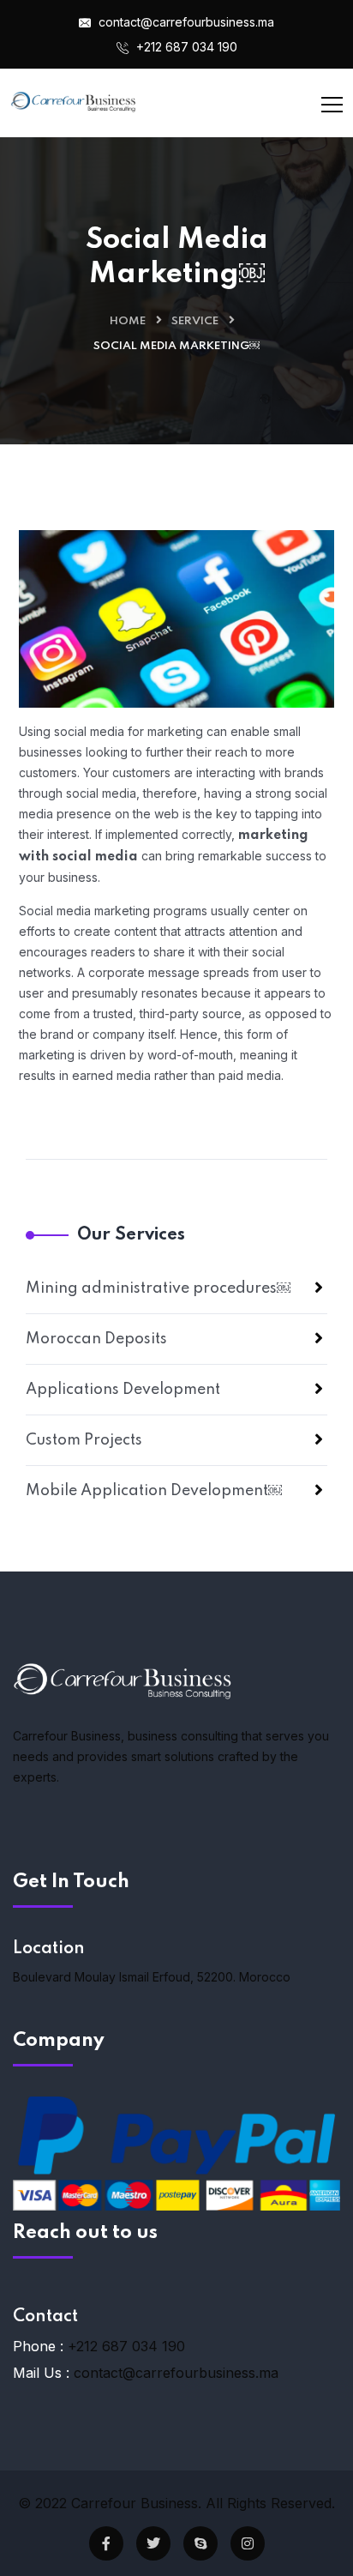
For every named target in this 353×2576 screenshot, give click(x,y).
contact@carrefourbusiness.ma (185, 22)
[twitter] (153, 2543)
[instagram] (248, 2543)
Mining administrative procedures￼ (158, 1288)
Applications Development (123, 1390)
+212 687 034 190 (185, 47)
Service (195, 321)
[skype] (200, 2543)
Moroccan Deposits (96, 1339)
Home (128, 321)
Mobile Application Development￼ (154, 1491)
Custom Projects (84, 1440)
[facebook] (106, 2543)
